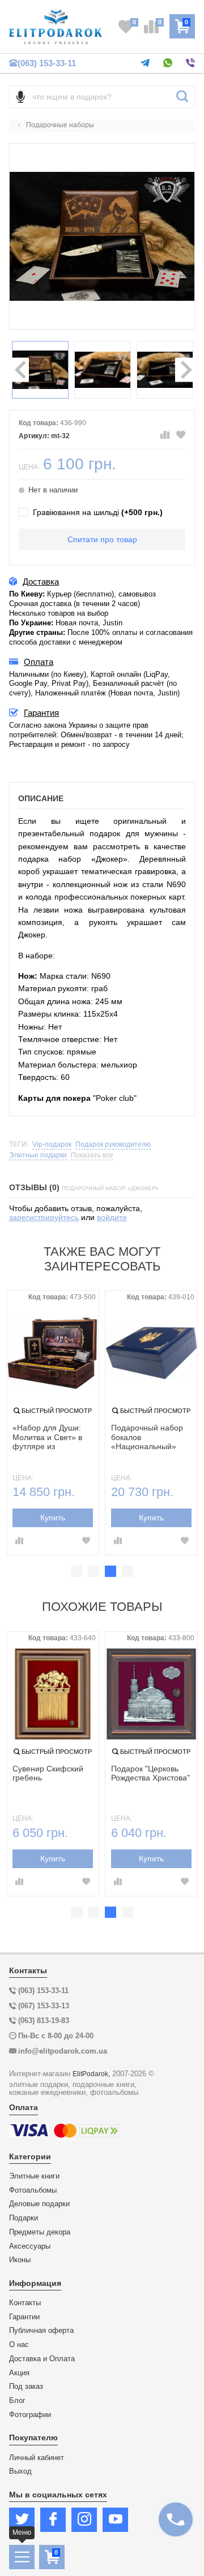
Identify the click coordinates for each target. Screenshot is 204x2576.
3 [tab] (110, 1571)
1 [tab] (76, 1571)
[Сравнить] (165, 435)
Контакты (25, 2303)
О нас (19, 2345)
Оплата (39, 662)
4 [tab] (127, 1571)
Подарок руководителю (113, 1145)
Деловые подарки (39, 2204)
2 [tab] (93, 1571)
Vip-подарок (52, 1145)
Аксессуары (30, 2246)
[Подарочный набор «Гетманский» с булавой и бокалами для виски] (151, 1353)
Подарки (24, 2218)
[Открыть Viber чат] (190, 63)
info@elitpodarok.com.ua (63, 2051)
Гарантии (24, 2317)
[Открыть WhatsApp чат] (168, 63)
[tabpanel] (53, 1423)
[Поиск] (182, 97)
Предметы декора (40, 2232)
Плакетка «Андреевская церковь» (39, 1778)
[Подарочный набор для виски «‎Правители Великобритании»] (53, 1353)
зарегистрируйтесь (44, 1217)
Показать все (92, 1155)
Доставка (41, 582)
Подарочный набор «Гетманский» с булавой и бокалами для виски (149, 1438)
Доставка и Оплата (42, 2359)
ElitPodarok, (91, 2074)
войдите (112, 1217)
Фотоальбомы (33, 2190)
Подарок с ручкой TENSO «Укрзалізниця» (144, 1778)
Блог (17, 2401)
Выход (20, 2471)
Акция (19, 2373)
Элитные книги (34, 2176)
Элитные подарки (38, 1155)
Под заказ (26, 2387)
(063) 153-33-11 (47, 63)
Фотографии (30, 2415)
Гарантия (41, 713)
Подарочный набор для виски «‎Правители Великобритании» (48, 1438)
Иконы (20, 2260)
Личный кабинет (37, 2458)
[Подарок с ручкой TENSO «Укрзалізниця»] (151, 1694)
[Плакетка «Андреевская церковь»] (53, 1694)
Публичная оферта (41, 2331)
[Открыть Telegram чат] (145, 63)
